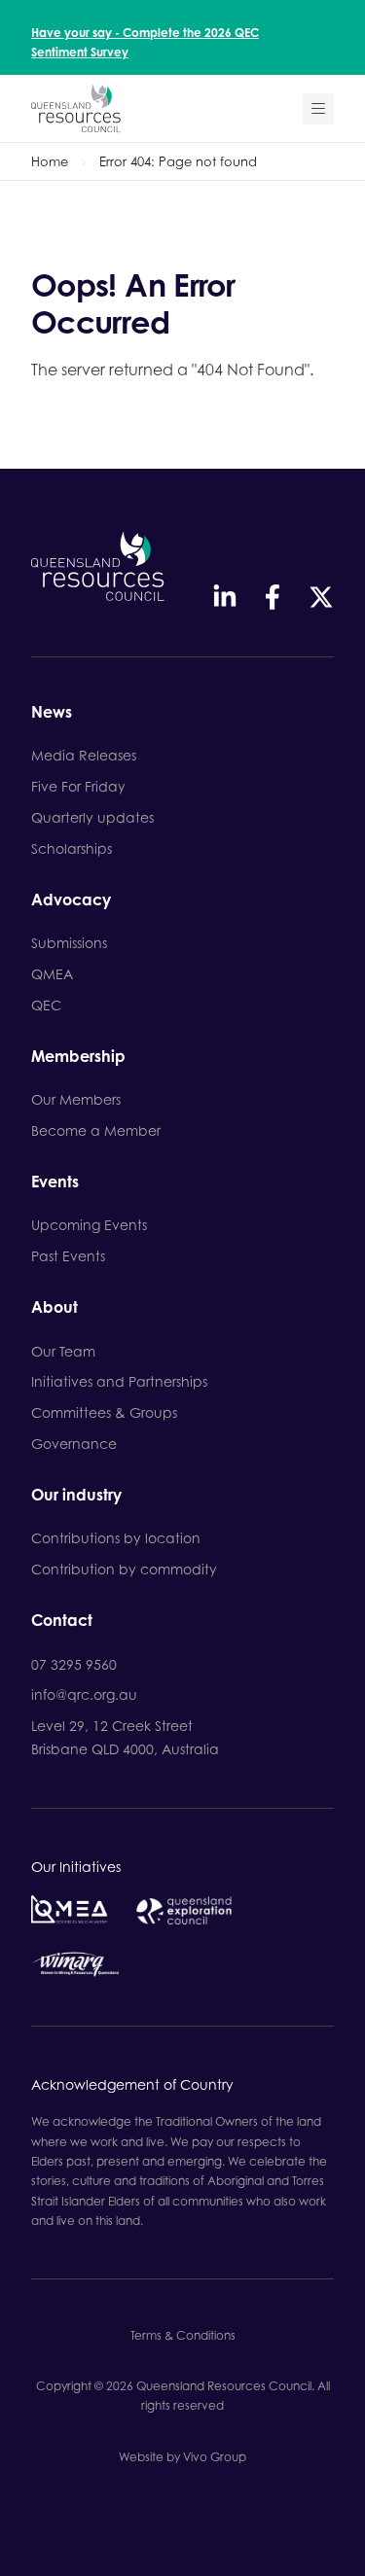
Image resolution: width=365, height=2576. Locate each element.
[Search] (318, 109)
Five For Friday (78, 786)
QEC (46, 1005)
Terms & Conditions (183, 2335)
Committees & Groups (104, 1412)
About (55, 1308)
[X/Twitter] (321, 597)
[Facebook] (273, 597)
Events (55, 1182)
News (52, 713)
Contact (62, 1621)
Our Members (76, 1099)
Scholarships (72, 848)
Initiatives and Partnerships (119, 1381)
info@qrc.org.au (84, 1694)
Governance (74, 1444)
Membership (78, 1057)
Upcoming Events (89, 1225)
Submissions (69, 943)
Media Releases (84, 755)
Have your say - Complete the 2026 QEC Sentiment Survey (145, 42)
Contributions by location (116, 1538)
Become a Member (96, 1130)
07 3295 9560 (74, 1664)
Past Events (68, 1256)
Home (50, 161)
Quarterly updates (92, 817)
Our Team (63, 1351)
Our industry (76, 1496)
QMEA (52, 974)
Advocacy (71, 900)
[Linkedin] (225, 597)
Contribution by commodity (124, 1569)
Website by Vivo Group (182, 2457)
